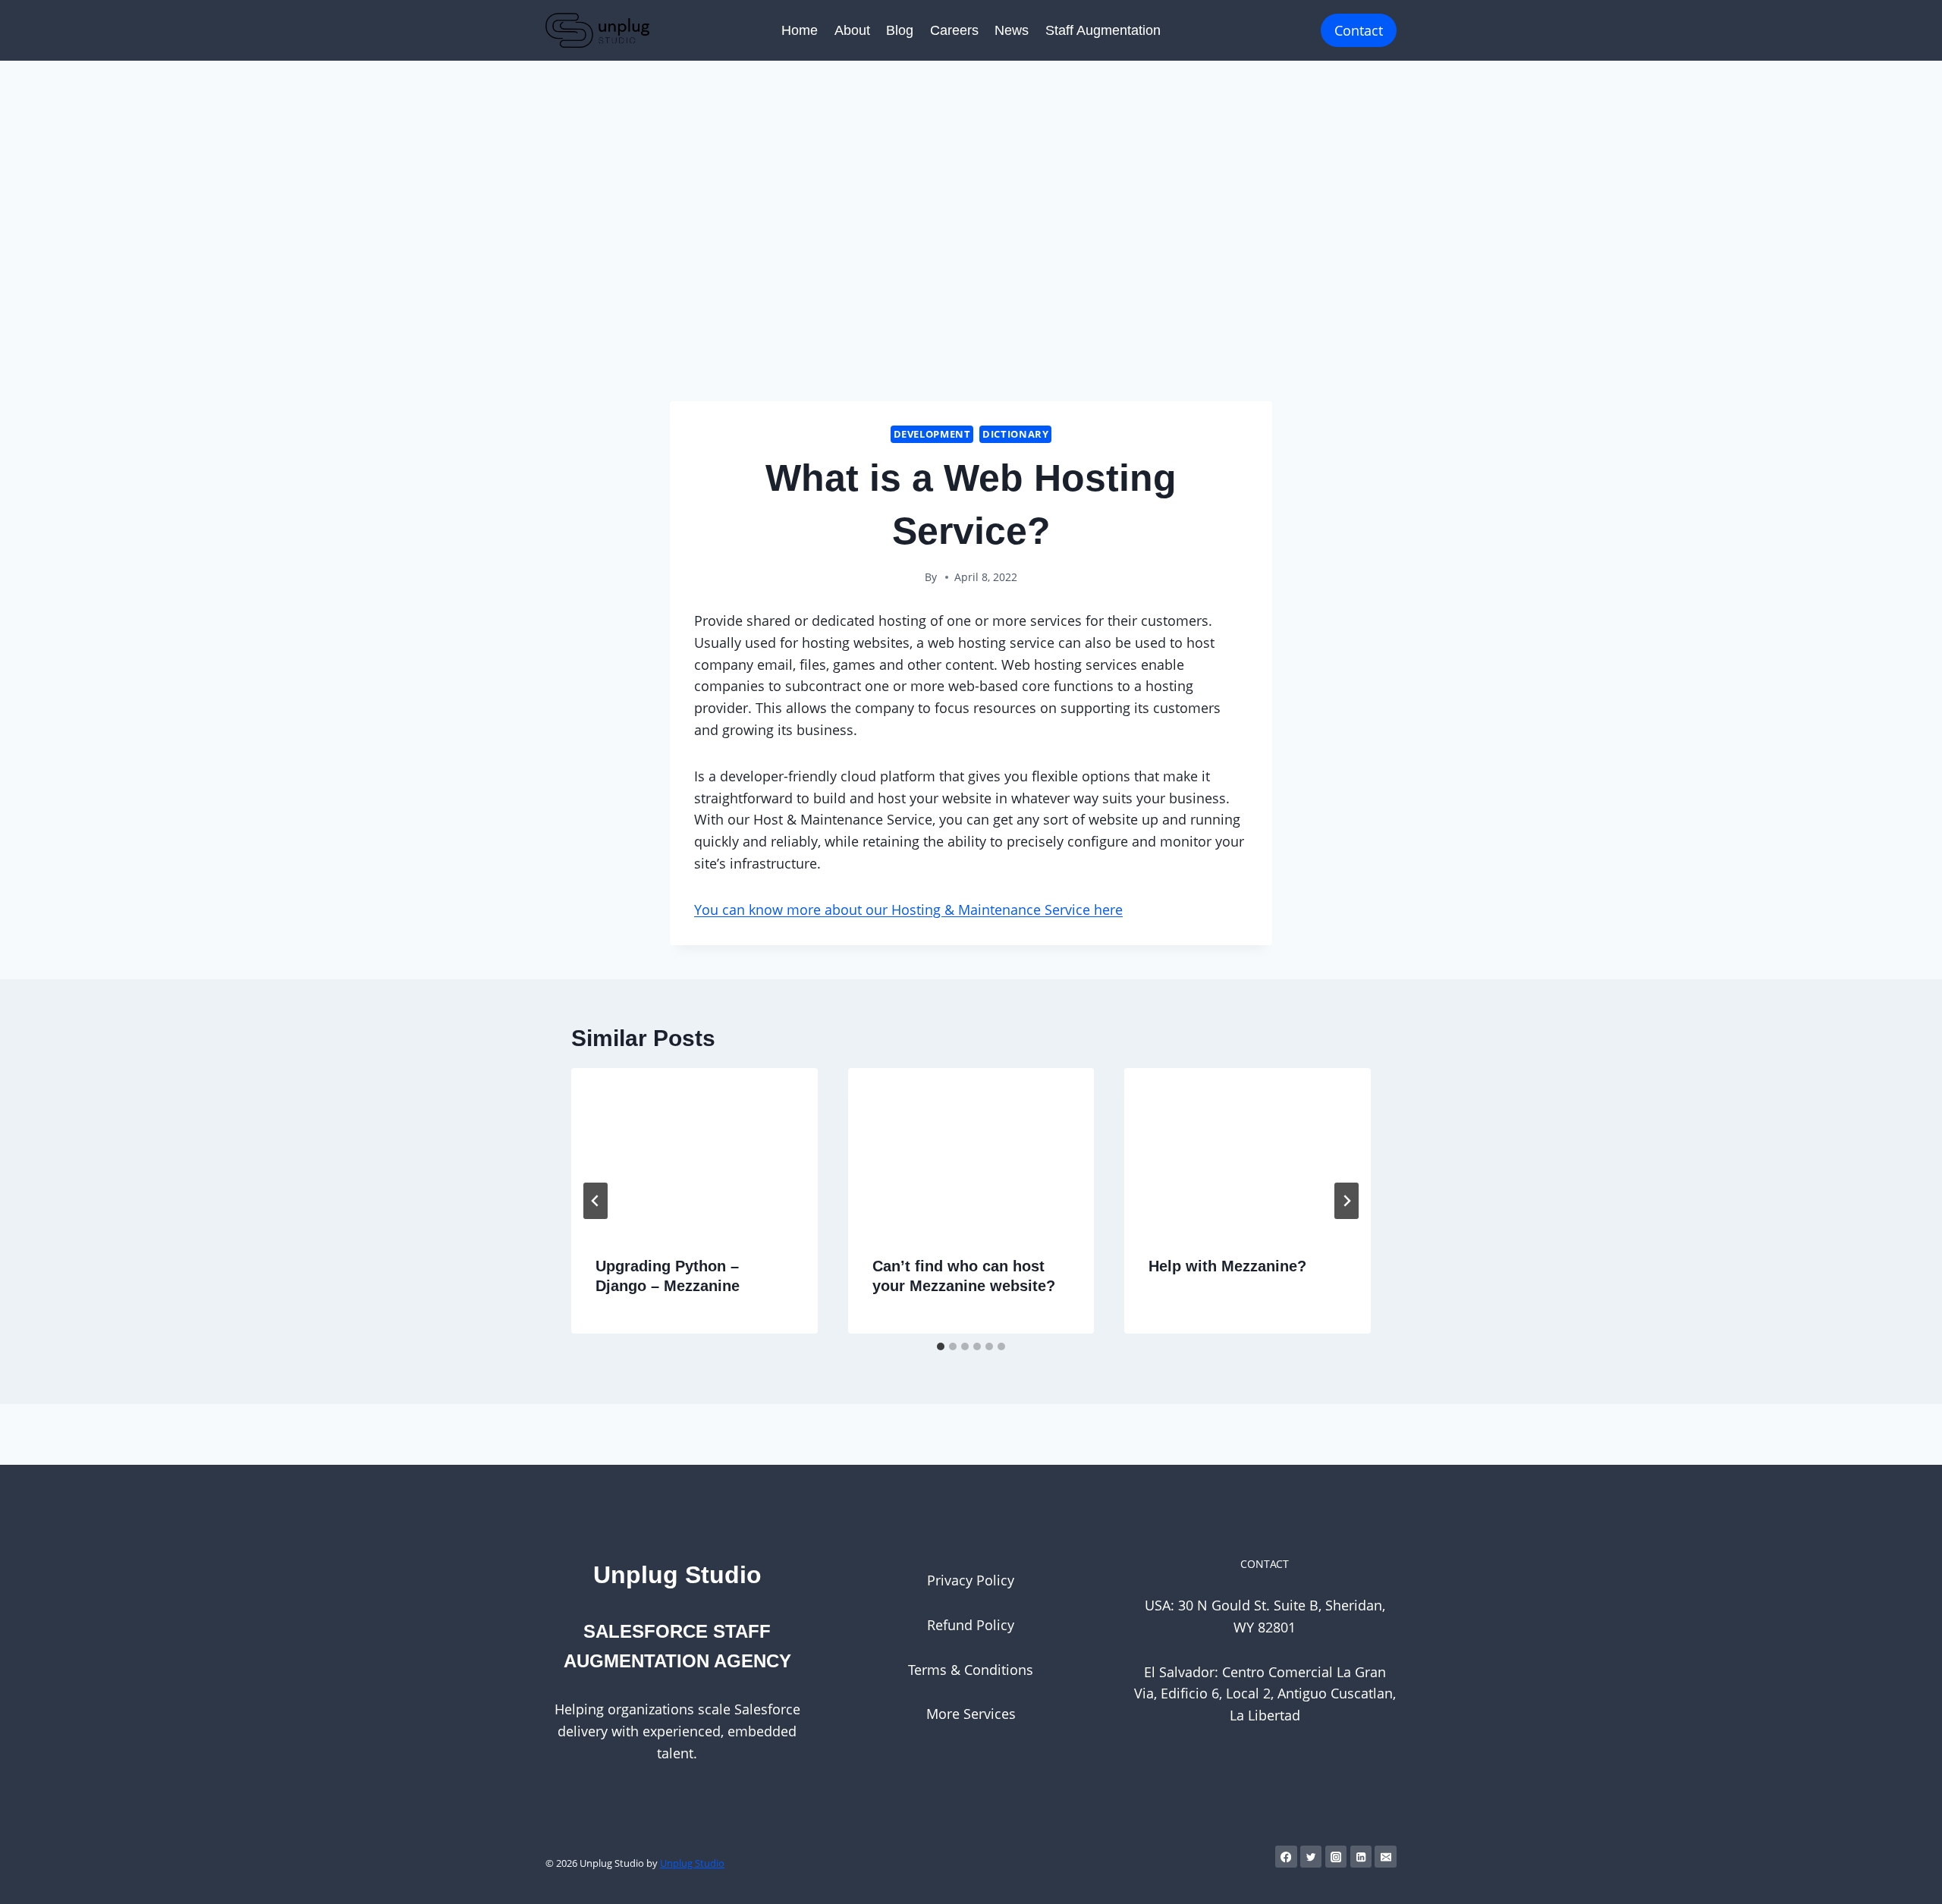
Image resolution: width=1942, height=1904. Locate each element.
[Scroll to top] (1907, 1877)
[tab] (941, 1346)
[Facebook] (1286, 1857)
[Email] (1386, 1857)
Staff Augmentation (1103, 30)
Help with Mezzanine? (1227, 1266)
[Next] (1347, 1201)
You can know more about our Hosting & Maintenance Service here (908, 910)
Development (932, 434)
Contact (1359, 30)
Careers (954, 30)
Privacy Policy (971, 1580)
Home (800, 30)
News (1012, 30)
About (852, 30)
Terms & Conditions (971, 1670)
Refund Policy (971, 1625)
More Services (971, 1714)
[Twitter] (1311, 1857)
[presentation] (694, 1150)
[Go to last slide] (595, 1201)
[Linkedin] (1361, 1857)
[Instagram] (1336, 1857)
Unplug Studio (692, 1863)
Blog (900, 30)
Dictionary (1015, 434)
